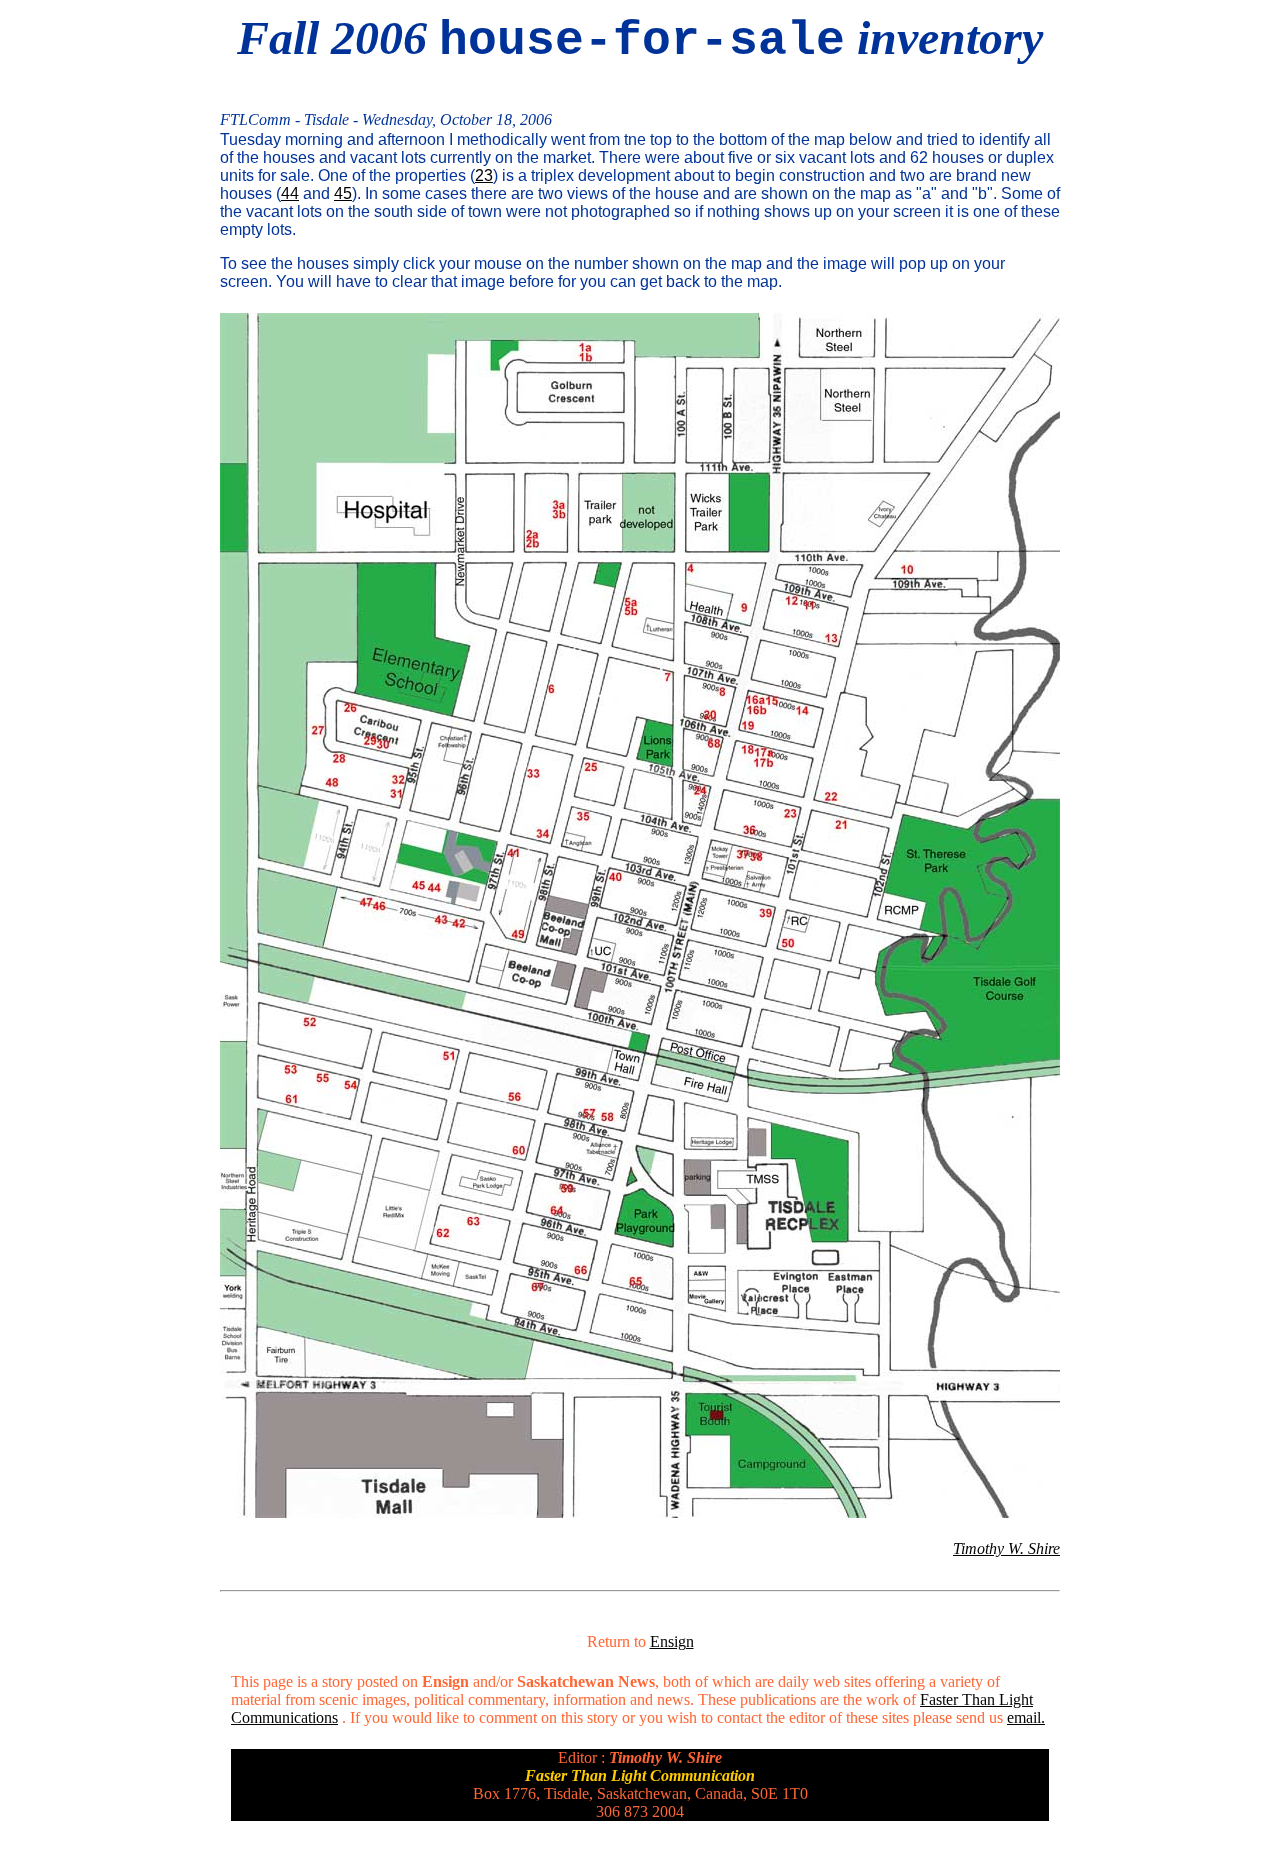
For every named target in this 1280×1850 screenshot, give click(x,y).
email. (1026, 1717)
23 (484, 175)
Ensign (672, 1641)
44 (290, 193)
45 (343, 193)
